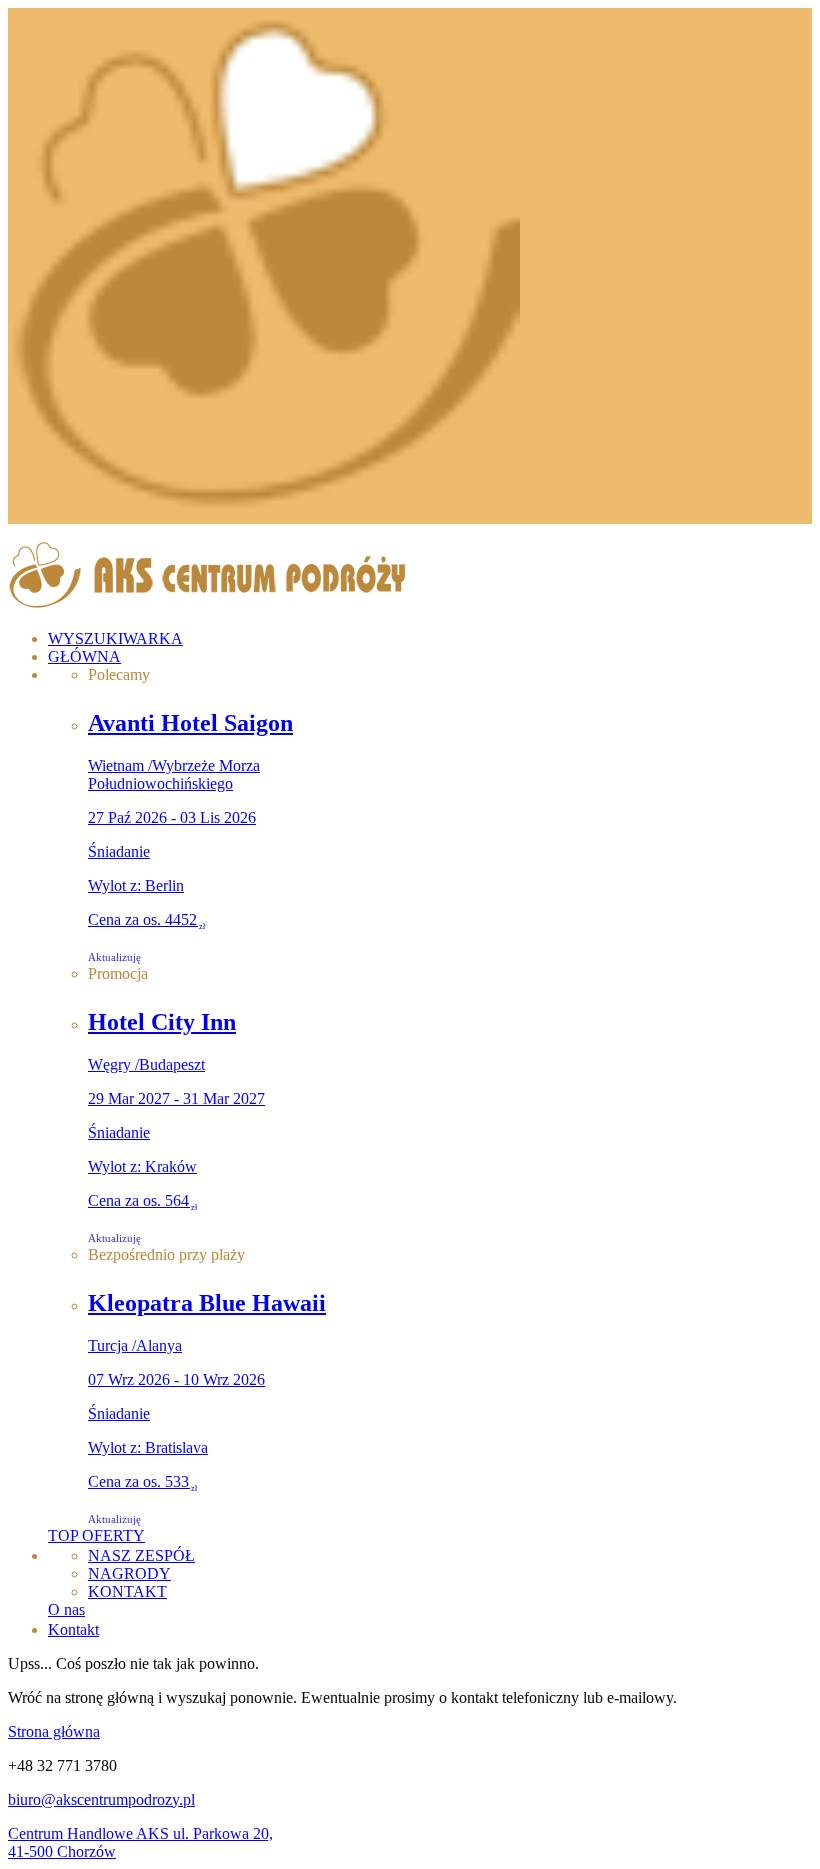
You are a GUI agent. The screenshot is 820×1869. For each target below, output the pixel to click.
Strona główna (54, 1731)
